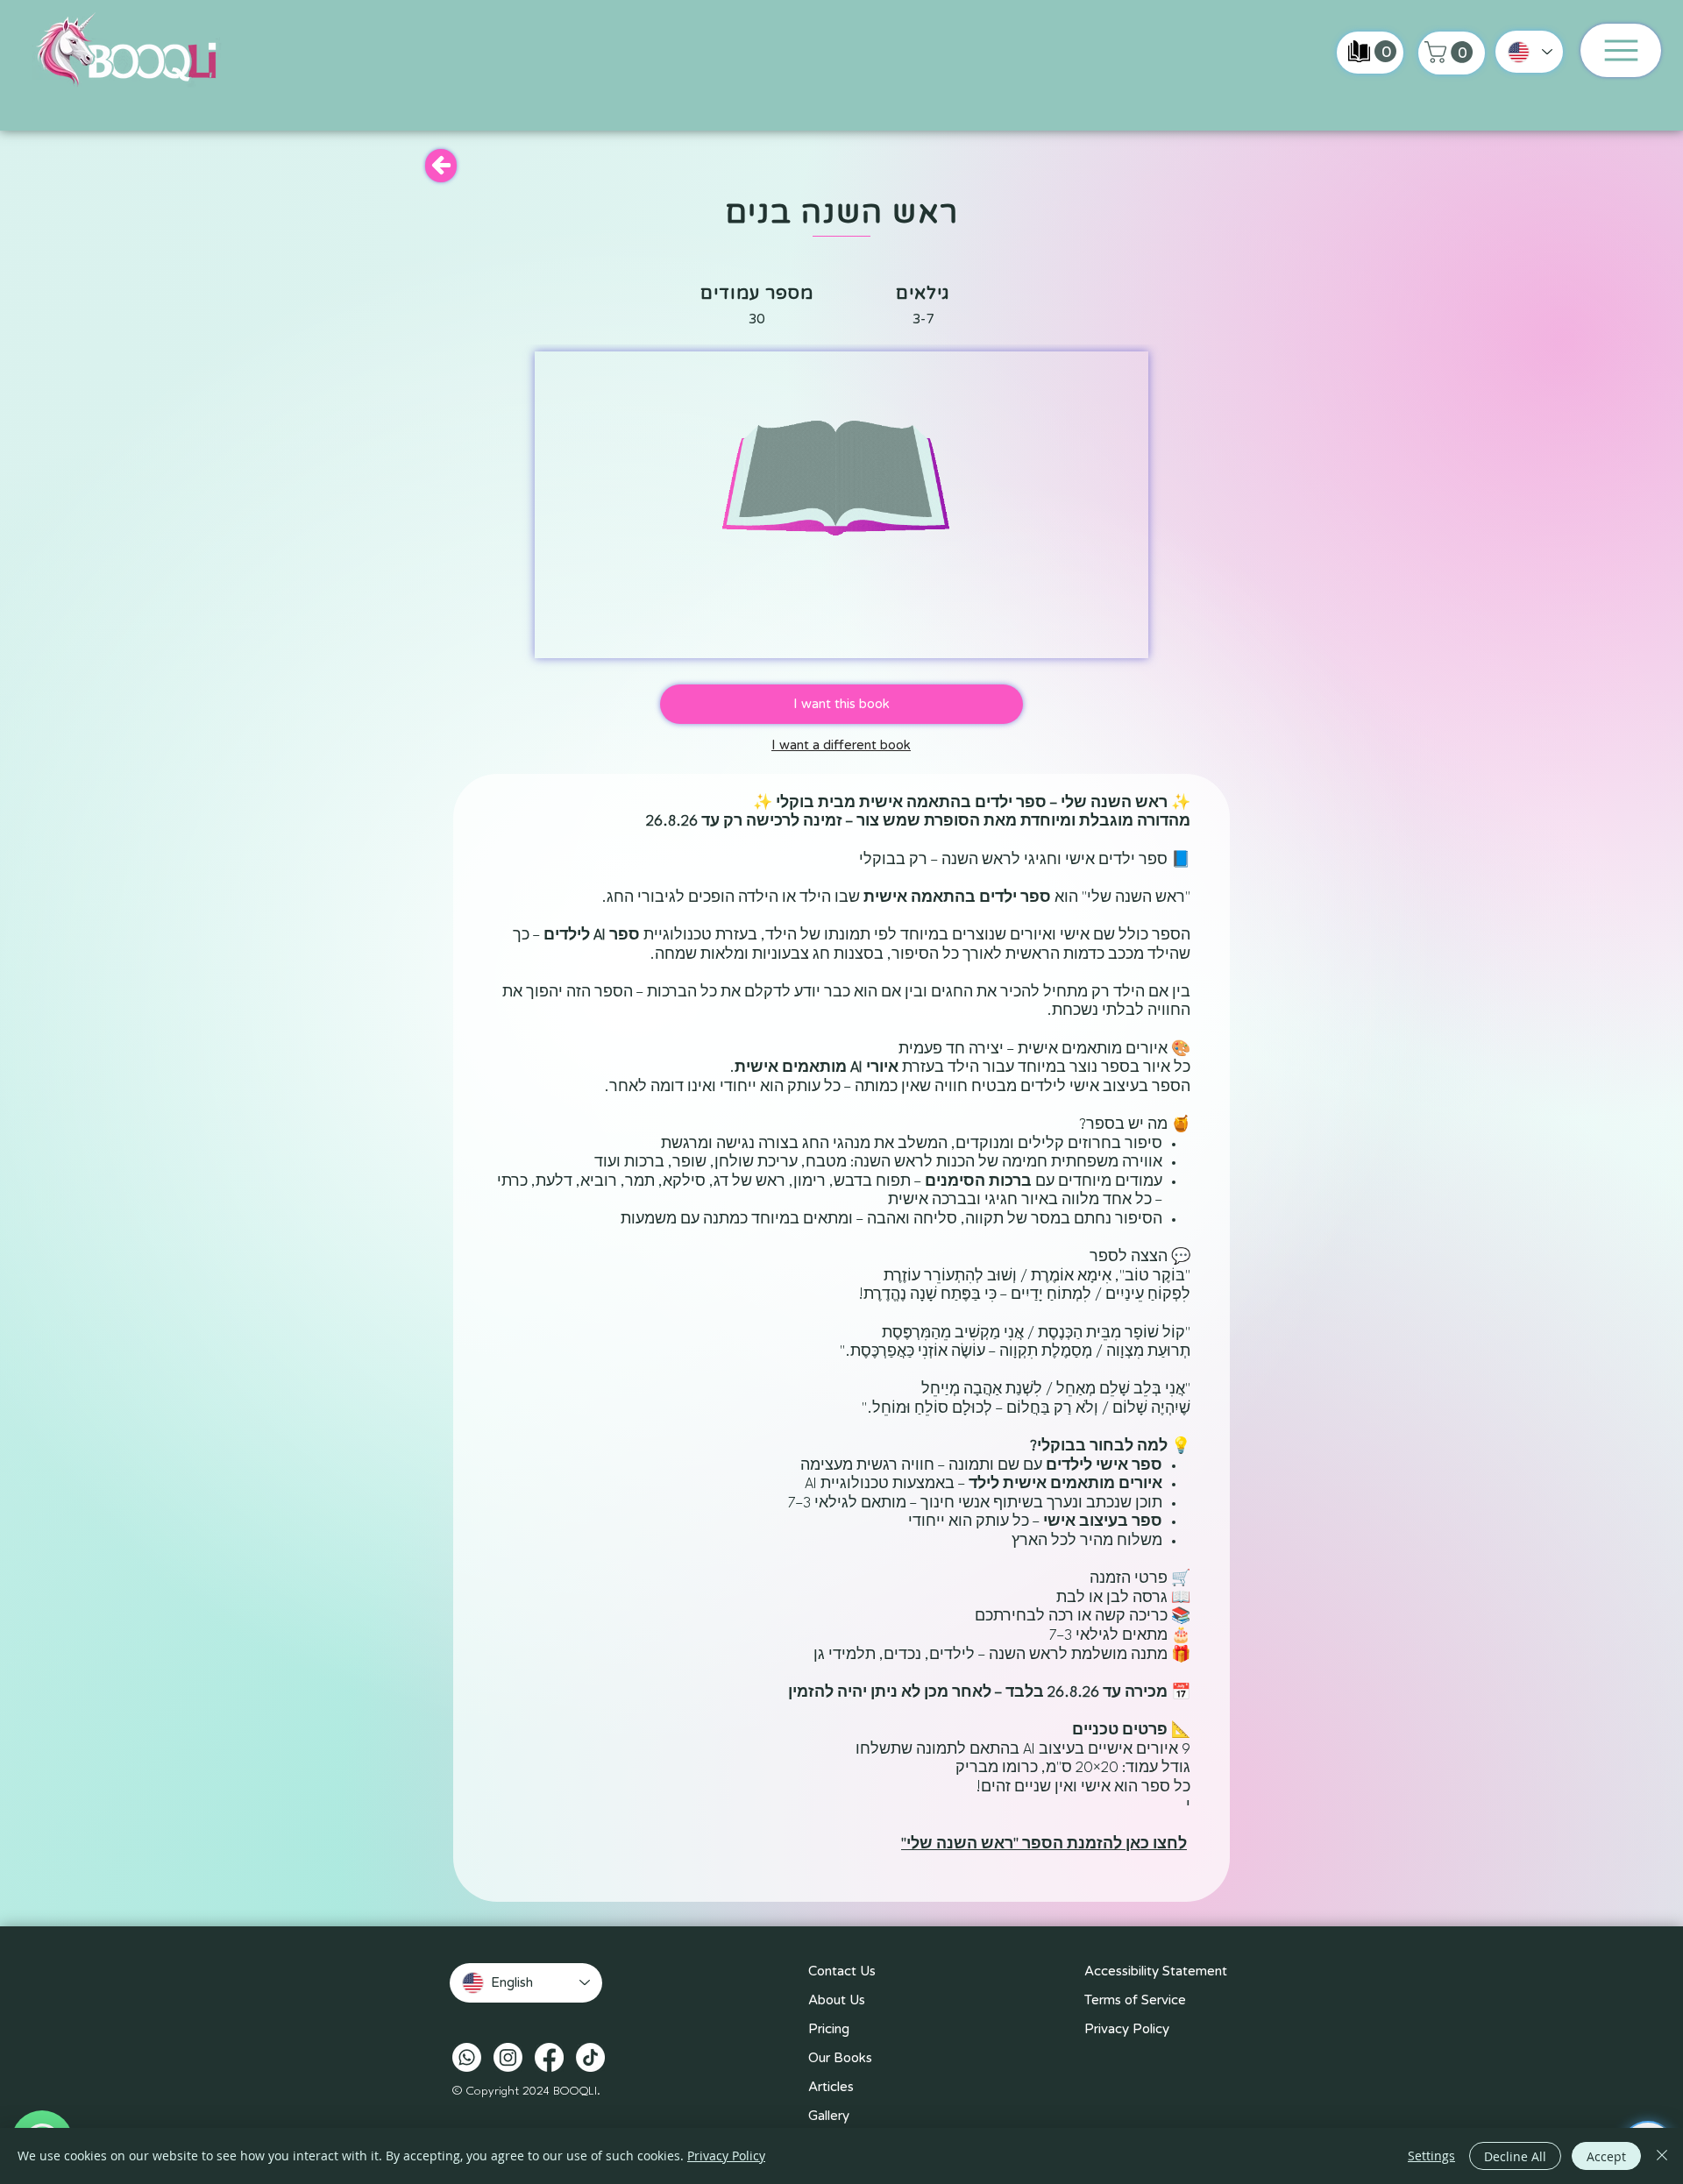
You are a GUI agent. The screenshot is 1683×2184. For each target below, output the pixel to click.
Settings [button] (1431, 2156)
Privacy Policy (1127, 2029)
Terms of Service (1135, 2000)
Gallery (829, 2116)
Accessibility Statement (1156, 1971)
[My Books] (1359, 51)
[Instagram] (508, 2057)
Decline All (1515, 2156)
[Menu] (1621, 50)
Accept (1606, 2156)
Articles (831, 2087)
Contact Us (842, 1971)
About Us (837, 2000)
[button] (1451, 52)
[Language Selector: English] (1529, 52)
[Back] (441, 166)
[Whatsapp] (467, 2057)
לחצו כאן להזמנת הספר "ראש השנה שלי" (1044, 1844)
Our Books (840, 2058)
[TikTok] (590, 2057)
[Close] (1662, 2156)
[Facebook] (549, 2057)
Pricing (829, 2029)
